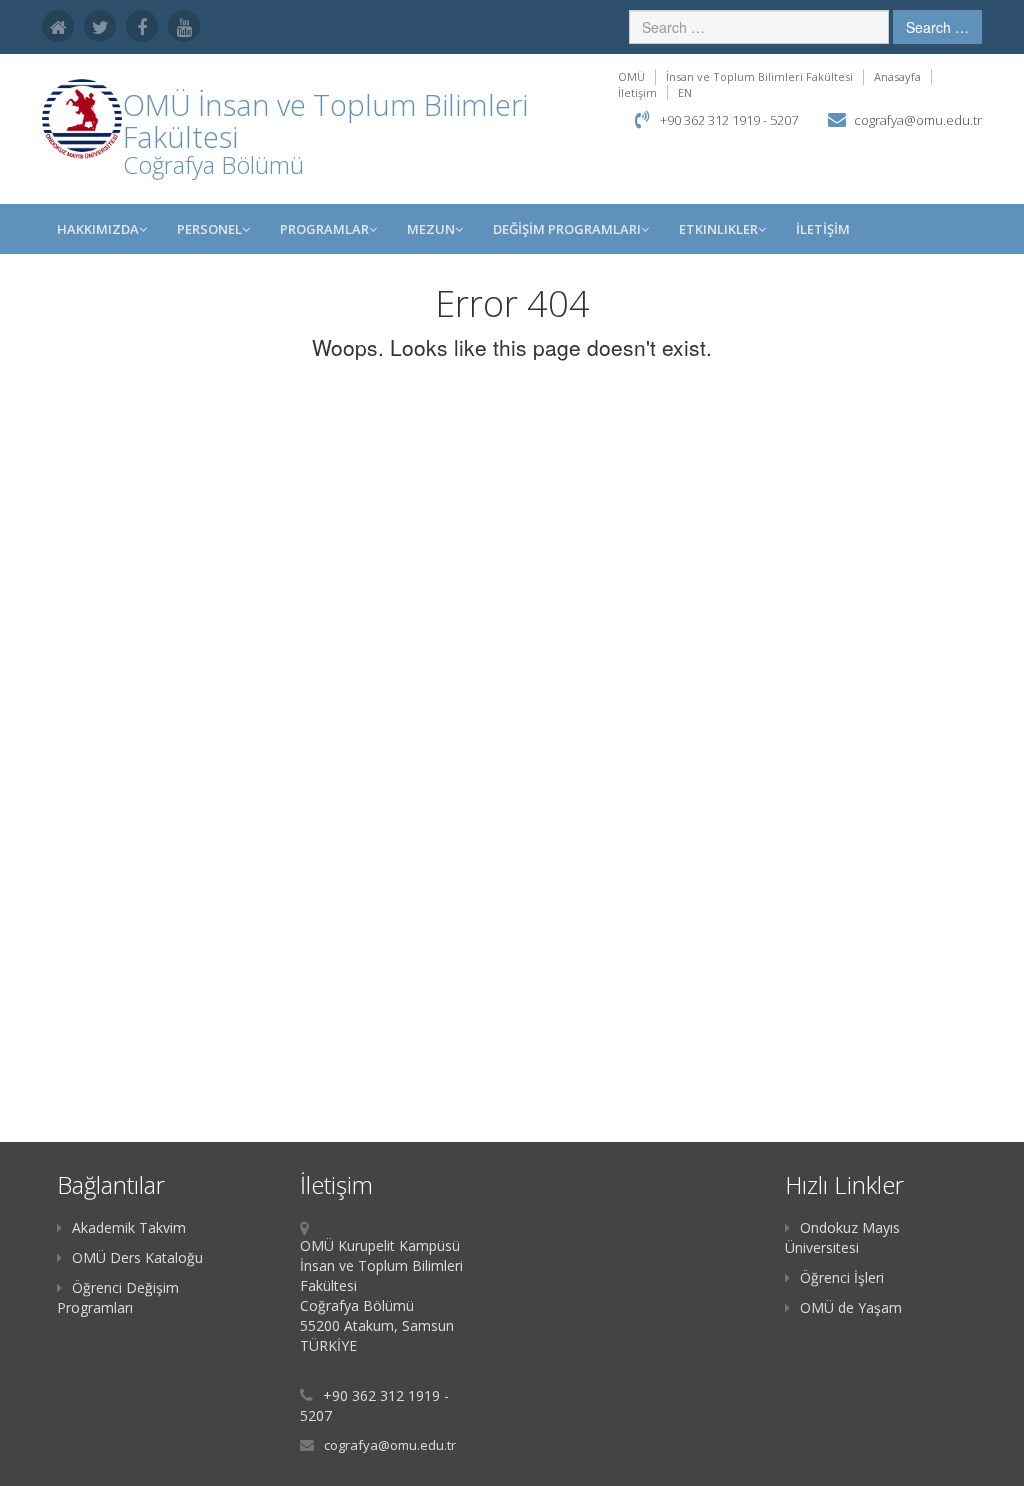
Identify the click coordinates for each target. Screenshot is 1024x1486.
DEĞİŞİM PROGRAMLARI (567, 229)
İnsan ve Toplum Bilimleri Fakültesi (759, 76)
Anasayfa (897, 76)
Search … (937, 27)
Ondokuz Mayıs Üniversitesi (842, 1237)
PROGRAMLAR (324, 229)
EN (685, 92)
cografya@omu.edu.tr (918, 120)
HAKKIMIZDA (98, 229)
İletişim (637, 92)
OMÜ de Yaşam (851, 1307)
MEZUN (431, 229)
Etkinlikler (718, 229)
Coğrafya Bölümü (213, 164)
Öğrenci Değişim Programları (118, 1297)
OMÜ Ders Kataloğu (137, 1257)
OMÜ (631, 76)
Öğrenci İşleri (842, 1277)
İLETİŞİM (823, 229)
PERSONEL (209, 229)
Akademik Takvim (129, 1227)
